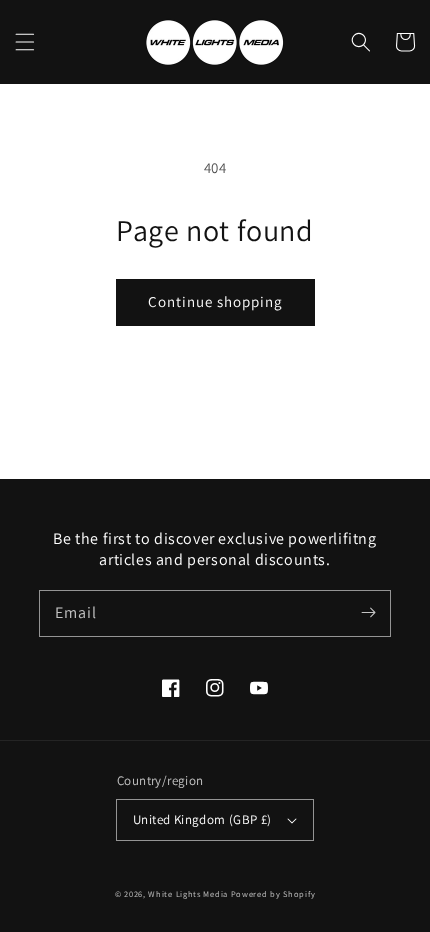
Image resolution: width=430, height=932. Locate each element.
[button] (25, 42)
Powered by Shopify (273, 893)
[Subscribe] (368, 613)
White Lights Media (188, 893)
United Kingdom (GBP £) (202, 819)
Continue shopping (215, 301)
